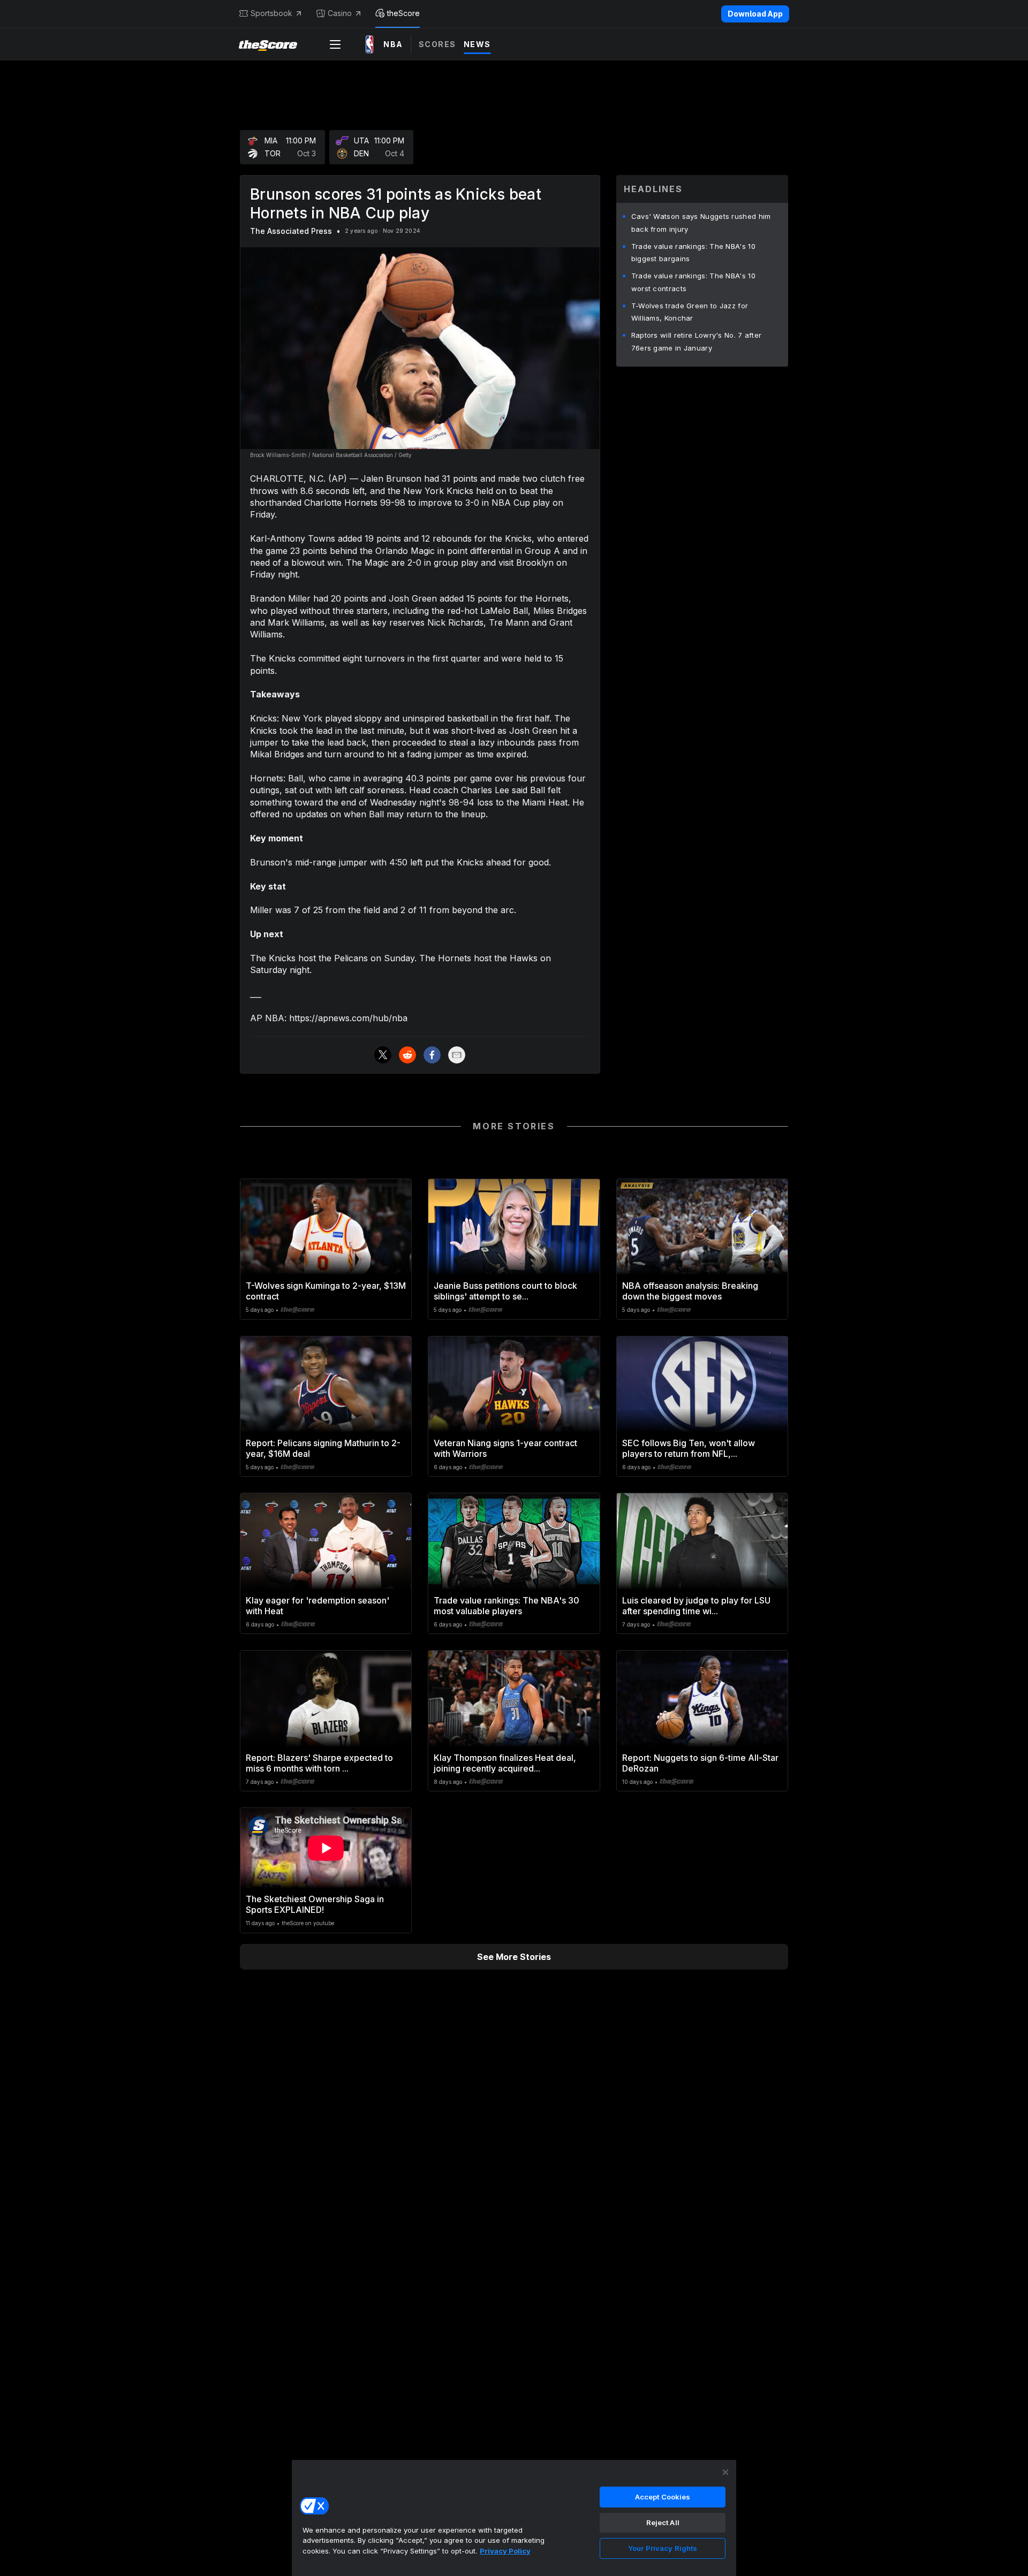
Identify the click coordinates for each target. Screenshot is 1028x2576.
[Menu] (335, 44)
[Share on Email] (457, 1055)
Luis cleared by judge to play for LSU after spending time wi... (696, 1606)
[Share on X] (383, 1055)
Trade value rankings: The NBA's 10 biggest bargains (693, 253)
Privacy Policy (505, 2551)
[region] (514, 2518)
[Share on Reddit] (407, 1055)
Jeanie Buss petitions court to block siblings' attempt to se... (505, 1291)
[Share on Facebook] (432, 1055)
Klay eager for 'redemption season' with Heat (318, 1606)
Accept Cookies (663, 2497)
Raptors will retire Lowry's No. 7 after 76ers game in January (697, 341)
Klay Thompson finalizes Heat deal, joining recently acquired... (505, 1763)
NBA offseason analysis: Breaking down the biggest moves (690, 1291)
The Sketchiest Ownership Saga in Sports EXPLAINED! (315, 1904)
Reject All (663, 2522)
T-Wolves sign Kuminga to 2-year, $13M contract (326, 1291)
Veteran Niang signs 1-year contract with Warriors (505, 1448)
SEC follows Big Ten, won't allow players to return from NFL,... (689, 1448)
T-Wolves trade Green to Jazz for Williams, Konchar (690, 312)
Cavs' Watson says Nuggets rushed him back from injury (701, 223)
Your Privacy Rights (663, 2548)
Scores (437, 44)
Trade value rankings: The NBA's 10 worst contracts (693, 282)
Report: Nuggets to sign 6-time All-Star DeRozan (700, 1763)
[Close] (725, 2472)
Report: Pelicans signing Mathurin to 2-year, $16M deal (323, 1448)
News (477, 44)
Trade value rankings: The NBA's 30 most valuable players (507, 1606)
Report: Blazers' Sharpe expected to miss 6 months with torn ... (319, 1763)
